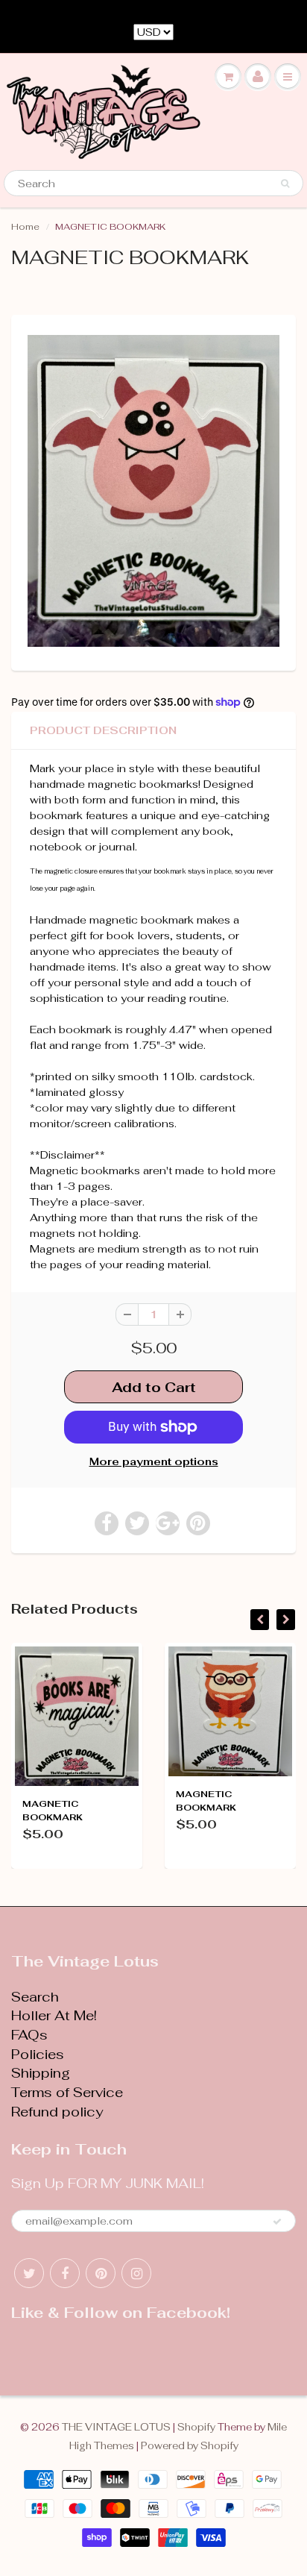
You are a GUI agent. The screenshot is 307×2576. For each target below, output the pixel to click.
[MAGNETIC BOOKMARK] (153, 491)
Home (25, 227)
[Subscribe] (277, 2222)
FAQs (29, 2035)
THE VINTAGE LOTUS (116, 2427)
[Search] (285, 184)
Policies (38, 2054)
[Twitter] (29, 2273)
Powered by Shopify (190, 2446)
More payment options (154, 1461)
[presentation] (260, 1620)
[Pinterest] (101, 2273)
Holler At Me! (54, 2015)
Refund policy (57, 2112)
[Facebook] (65, 2273)
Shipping (41, 2073)
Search (35, 1997)
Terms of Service (67, 2092)
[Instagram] (136, 2273)
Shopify (196, 2427)
